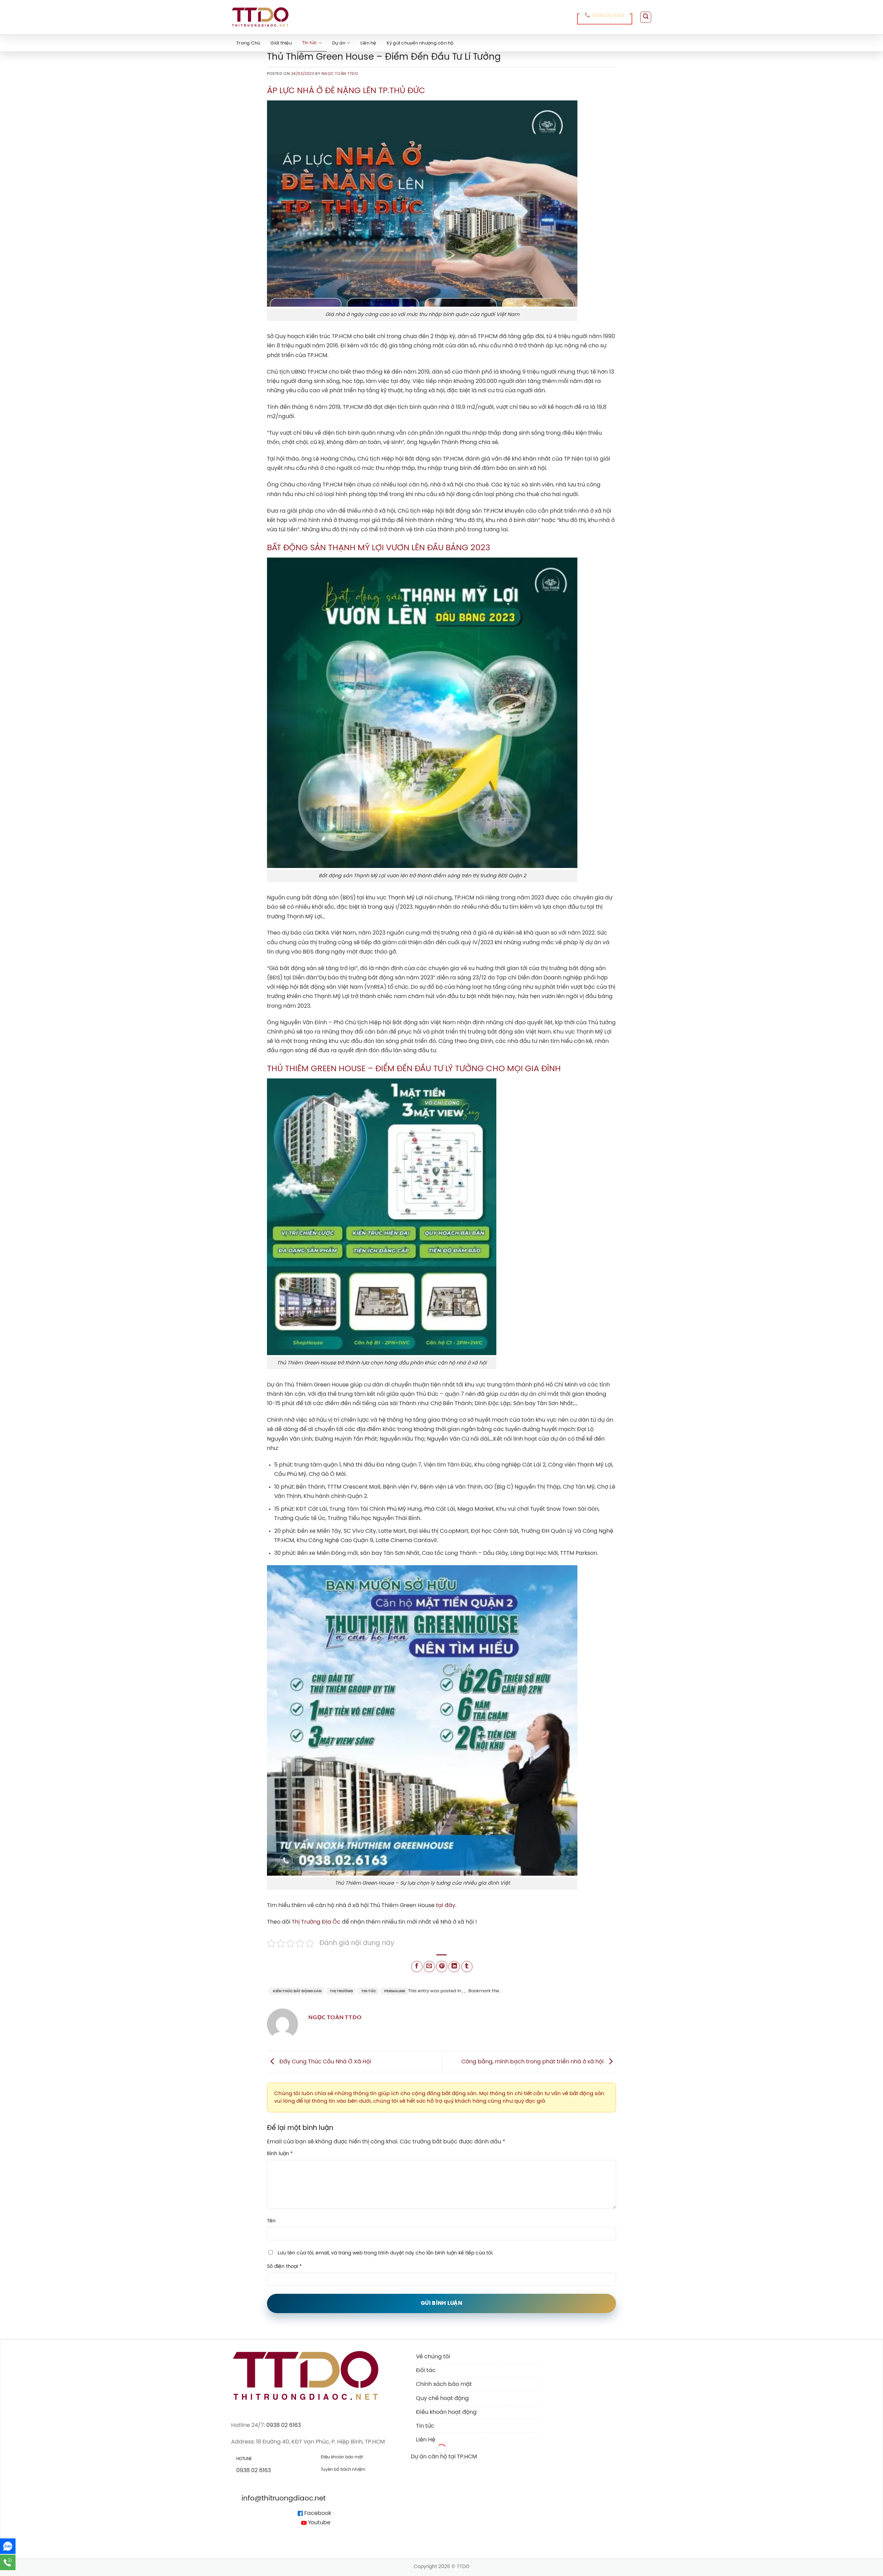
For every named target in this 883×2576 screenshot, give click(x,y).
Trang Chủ (248, 43)
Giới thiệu (281, 43)
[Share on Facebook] (417, 1967)
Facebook (317, 2513)
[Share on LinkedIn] (454, 1967)
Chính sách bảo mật (444, 2384)
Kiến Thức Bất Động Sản (297, 1991)
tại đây (446, 1906)
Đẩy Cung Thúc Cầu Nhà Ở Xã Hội (325, 2061)
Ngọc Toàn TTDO (340, 74)
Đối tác (426, 2371)
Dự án (339, 43)
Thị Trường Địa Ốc (316, 1922)
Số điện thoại (284, 2267)
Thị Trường (341, 1991)
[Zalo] (8, 2546)
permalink (395, 1991)
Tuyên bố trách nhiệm (343, 2470)
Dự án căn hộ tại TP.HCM (444, 2457)
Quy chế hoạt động (442, 2399)
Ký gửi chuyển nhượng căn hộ (420, 43)
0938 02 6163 (284, 2425)
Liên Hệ (426, 2440)
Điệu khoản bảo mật (342, 2457)
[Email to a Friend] (429, 1967)
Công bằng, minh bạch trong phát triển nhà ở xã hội (533, 2061)
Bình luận (280, 2154)
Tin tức (310, 43)
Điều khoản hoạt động (446, 2412)
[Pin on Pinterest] (442, 1967)
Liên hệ (368, 43)
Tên (271, 2221)
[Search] (646, 17)
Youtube (319, 2523)
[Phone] (8, 2562)
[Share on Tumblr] (467, 1967)
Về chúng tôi (433, 2357)
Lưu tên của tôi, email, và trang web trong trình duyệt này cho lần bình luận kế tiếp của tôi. (385, 2253)
